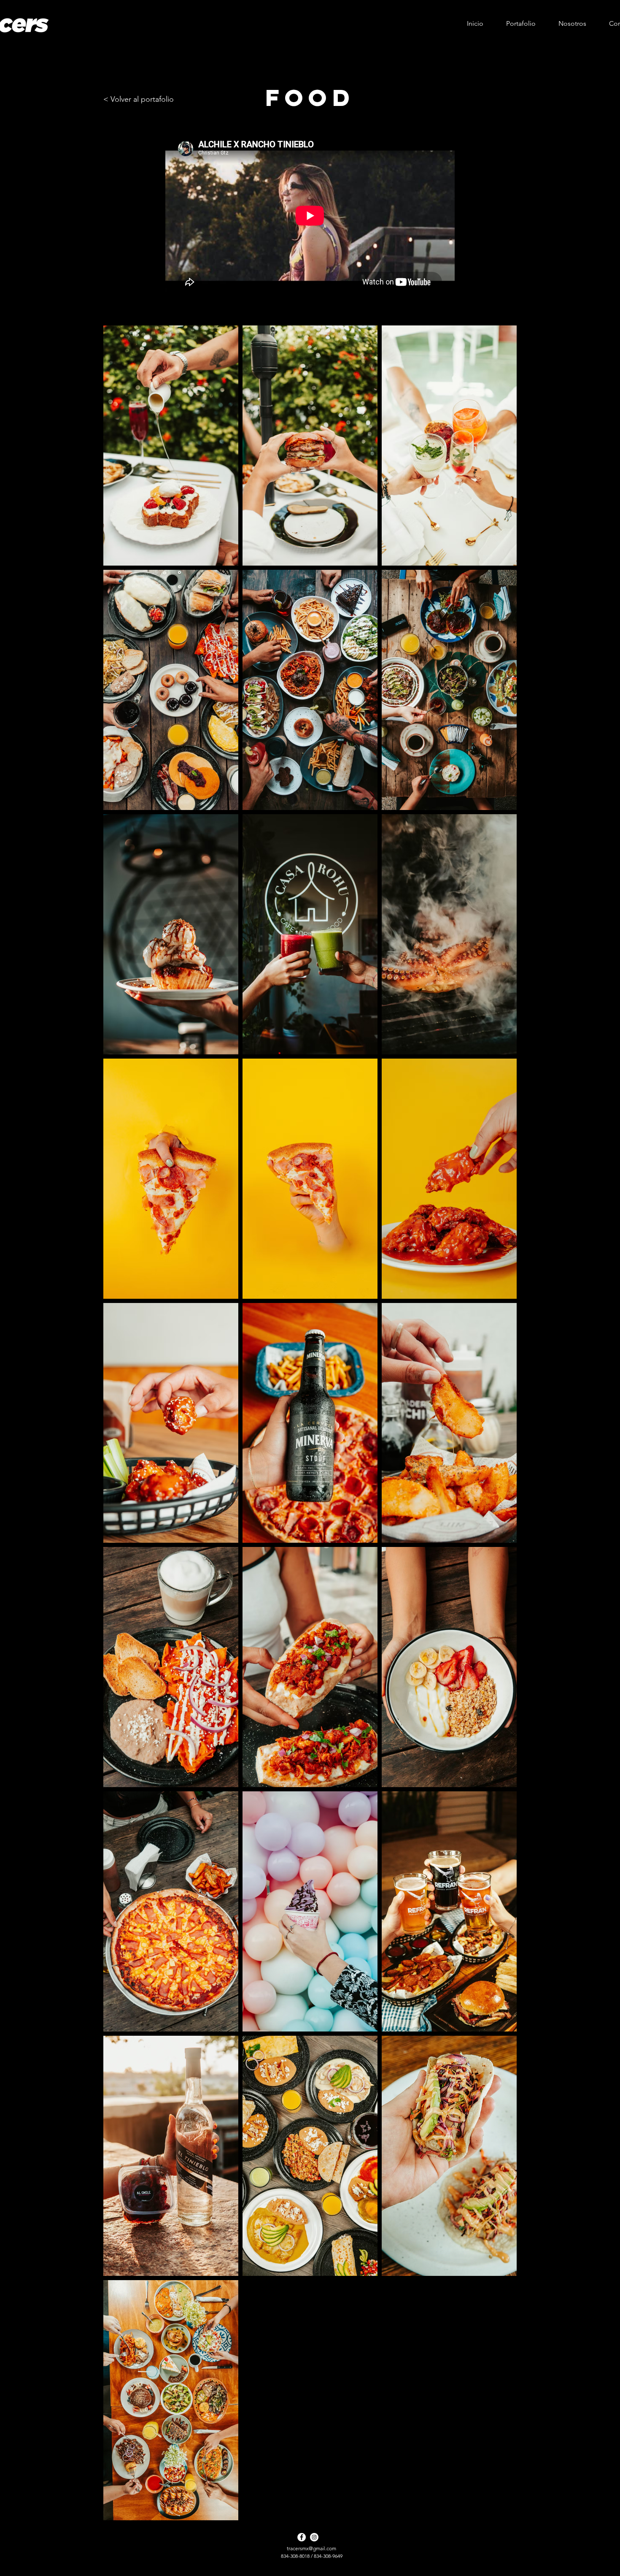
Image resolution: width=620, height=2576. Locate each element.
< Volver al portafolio (139, 99)
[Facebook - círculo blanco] (302, 2537)
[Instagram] (338, 2544)
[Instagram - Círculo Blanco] (314, 2537)
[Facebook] (297, 2544)
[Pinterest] (277, 2544)
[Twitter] (318, 2544)
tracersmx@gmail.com (311, 2548)
